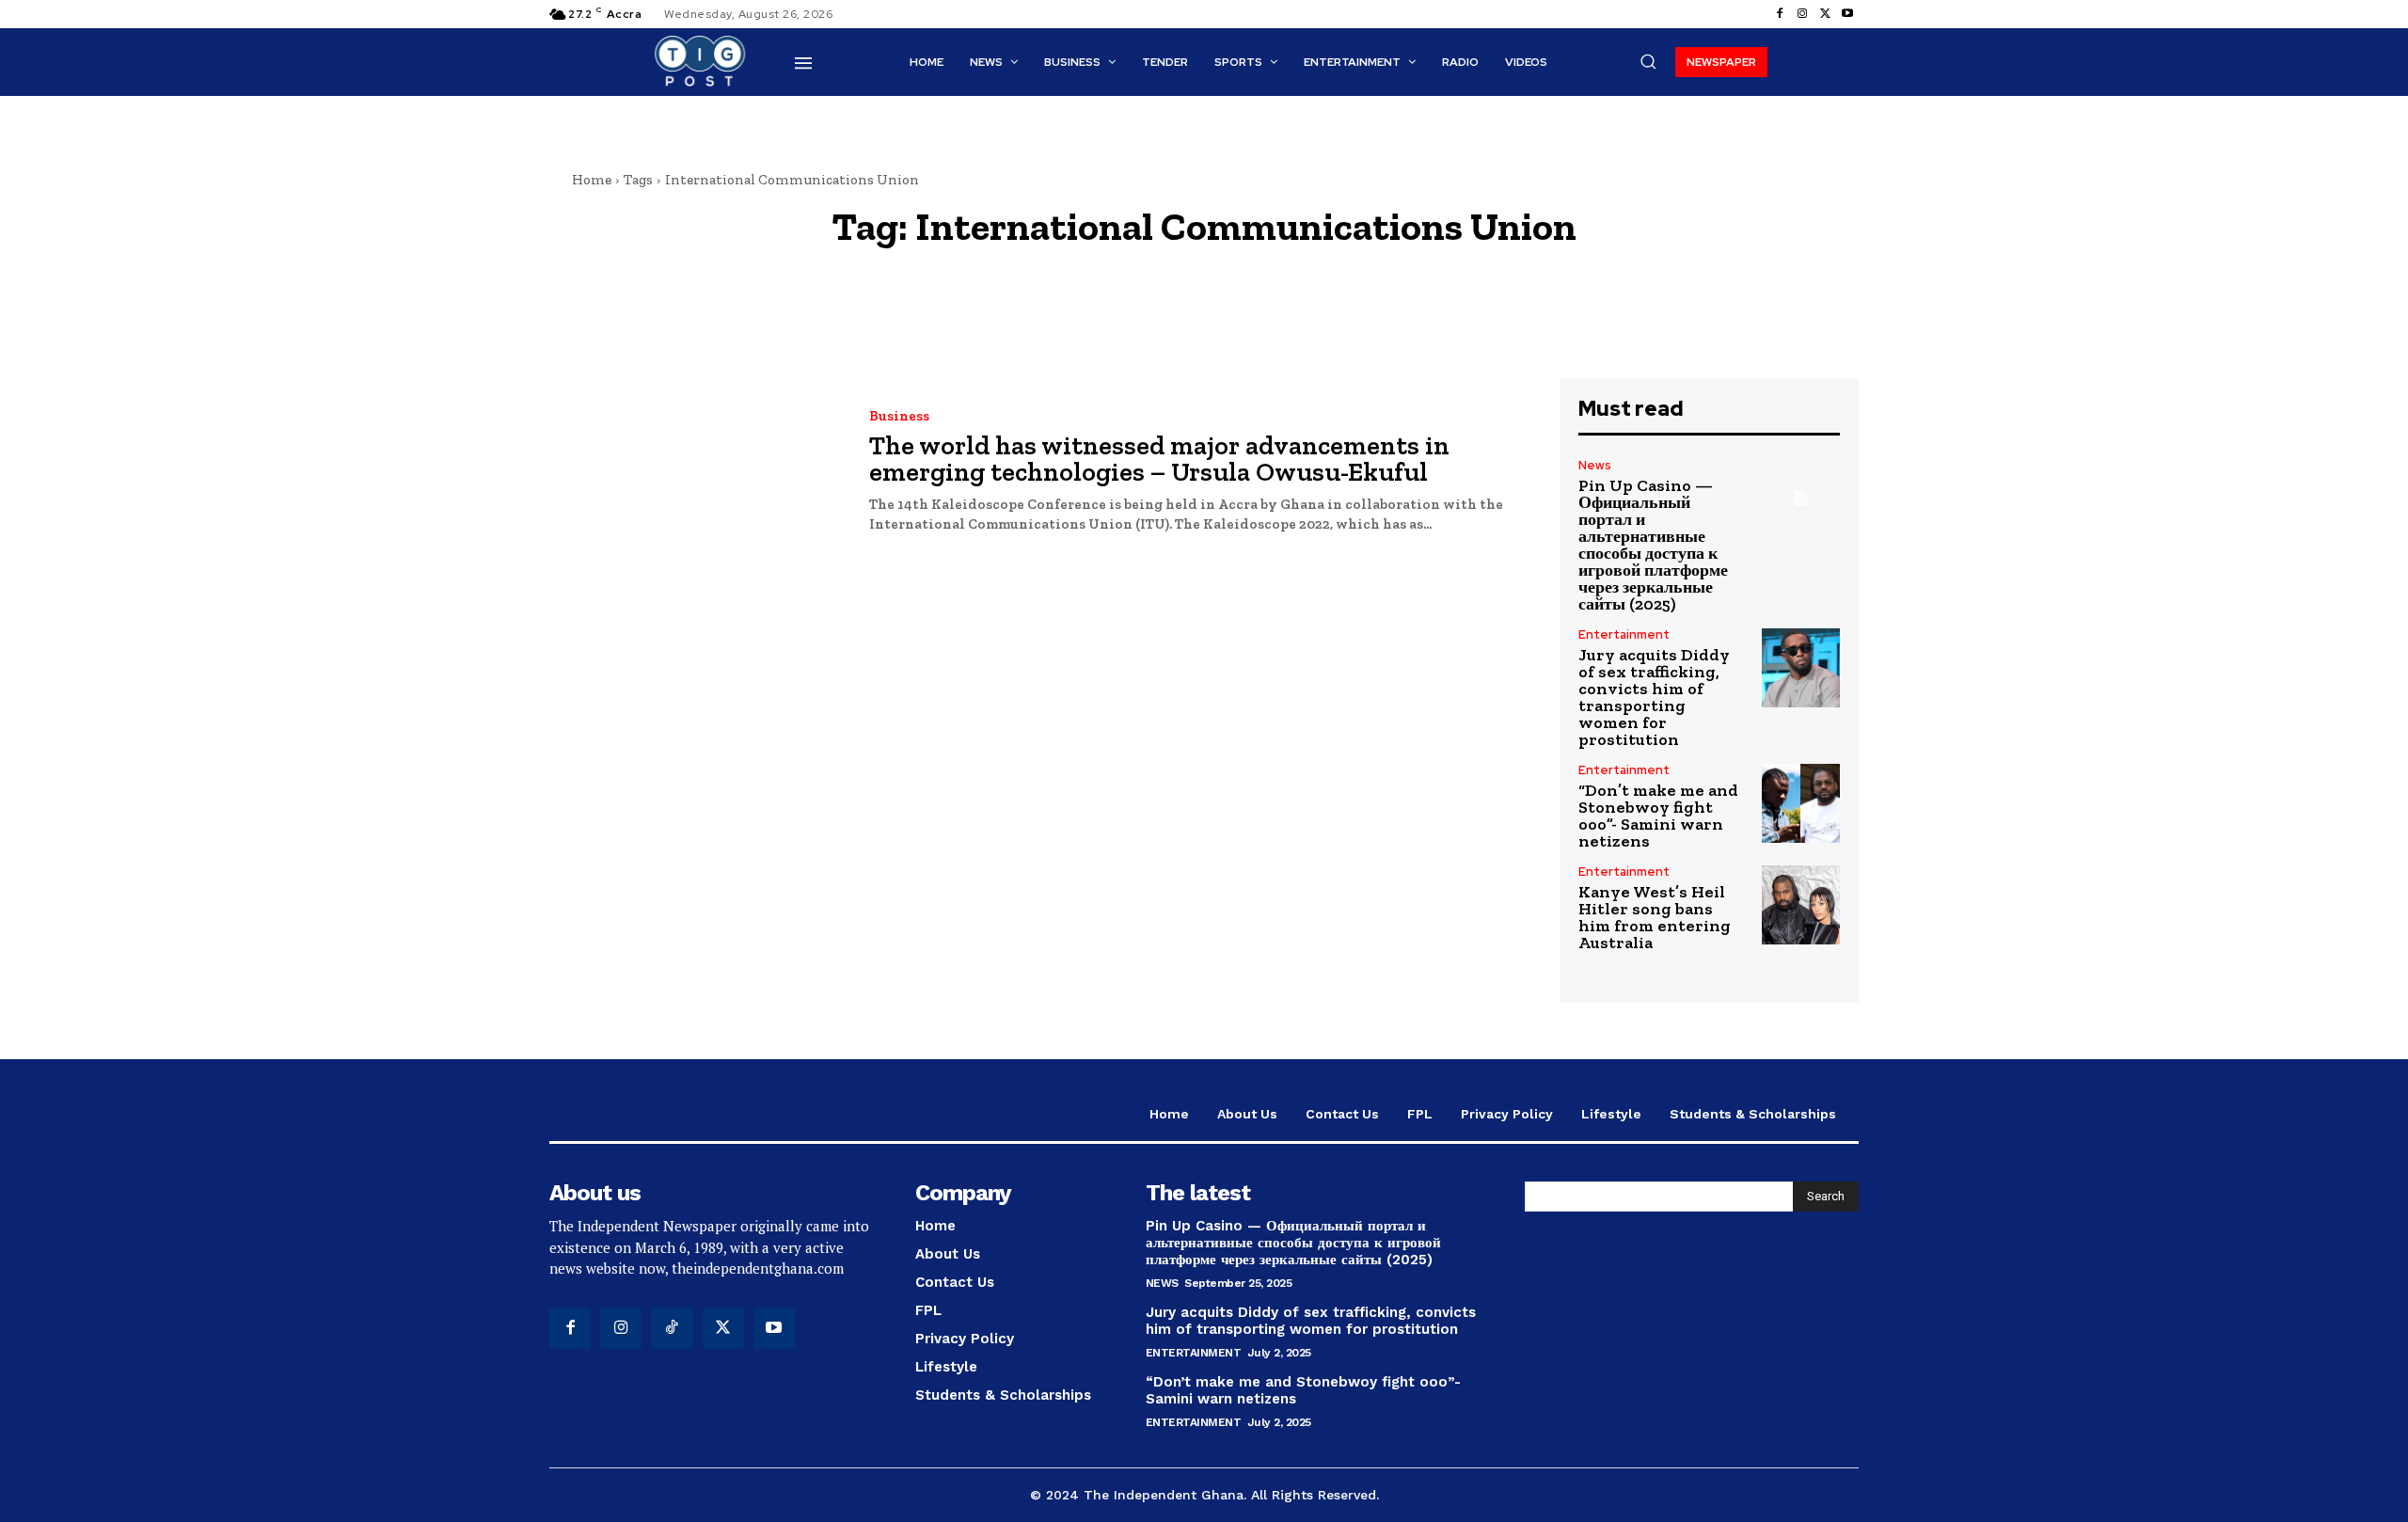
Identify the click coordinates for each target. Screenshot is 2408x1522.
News (1595, 465)
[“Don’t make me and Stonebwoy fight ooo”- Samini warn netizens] (1801, 803)
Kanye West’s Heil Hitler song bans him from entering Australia (1655, 917)
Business (899, 416)
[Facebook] (1780, 14)
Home (592, 180)
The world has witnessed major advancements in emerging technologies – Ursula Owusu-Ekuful (1159, 459)
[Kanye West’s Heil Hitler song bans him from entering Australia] (1801, 904)
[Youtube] (1847, 14)
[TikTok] (672, 1328)
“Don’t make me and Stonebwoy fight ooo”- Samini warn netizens (1658, 816)
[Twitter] (1825, 14)
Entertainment (1624, 634)
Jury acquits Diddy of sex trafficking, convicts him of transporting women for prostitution (1654, 697)
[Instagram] (1802, 14)
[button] (1648, 61)
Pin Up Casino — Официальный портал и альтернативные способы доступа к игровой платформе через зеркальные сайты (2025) (1653, 545)
